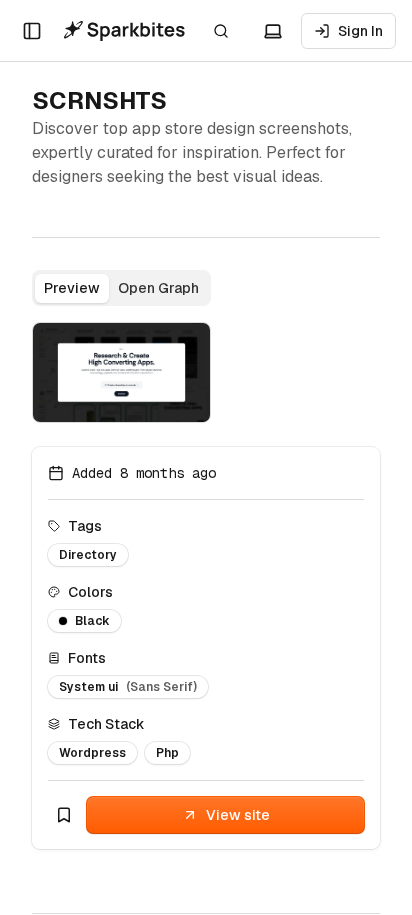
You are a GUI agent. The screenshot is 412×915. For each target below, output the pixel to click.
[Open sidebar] (32, 31)
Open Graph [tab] (158, 288)
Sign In (360, 31)
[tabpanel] (121, 372)
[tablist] (121, 288)
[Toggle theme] (273, 31)
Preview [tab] (72, 288)
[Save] (63, 815)
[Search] (221, 31)
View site (238, 815)
